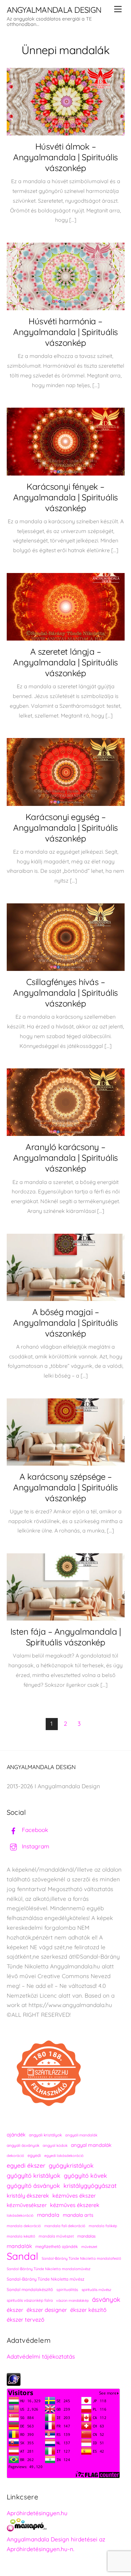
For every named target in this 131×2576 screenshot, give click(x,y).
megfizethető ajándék (57, 2246)
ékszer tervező (26, 2319)
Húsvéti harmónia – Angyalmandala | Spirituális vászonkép (65, 332)
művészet (89, 2247)
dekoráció (15, 2156)
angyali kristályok (45, 2135)
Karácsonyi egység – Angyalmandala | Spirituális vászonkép (65, 827)
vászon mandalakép (72, 2300)
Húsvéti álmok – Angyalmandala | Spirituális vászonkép (65, 157)
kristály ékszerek (28, 2196)
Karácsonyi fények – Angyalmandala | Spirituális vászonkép (65, 497)
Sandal (23, 2256)
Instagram (35, 1846)
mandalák (19, 2246)
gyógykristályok (71, 2165)
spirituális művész (96, 2290)
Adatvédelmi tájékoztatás (41, 2356)
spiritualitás (67, 2289)
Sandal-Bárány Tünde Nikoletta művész (46, 2279)
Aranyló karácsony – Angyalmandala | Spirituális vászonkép (65, 1157)
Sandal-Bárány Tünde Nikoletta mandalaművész (49, 2269)
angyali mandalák (81, 2135)
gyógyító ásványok (33, 2185)
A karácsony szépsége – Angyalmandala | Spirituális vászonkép (65, 1487)
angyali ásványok (23, 2145)
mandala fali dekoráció (65, 2226)
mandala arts (78, 2215)
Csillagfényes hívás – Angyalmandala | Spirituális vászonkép (65, 992)
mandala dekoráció (24, 2226)
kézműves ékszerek (75, 2205)
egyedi (34, 2155)
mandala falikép (103, 2226)
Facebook (34, 1830)
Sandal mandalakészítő (30, 2289)
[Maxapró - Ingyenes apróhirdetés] (66, 2526)
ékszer (15, 2310)
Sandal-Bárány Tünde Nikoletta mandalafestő (81, 2258)
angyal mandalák (91, 2145)
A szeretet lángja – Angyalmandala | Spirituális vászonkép (65, 662)
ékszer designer (47, 2310)
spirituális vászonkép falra (30, 2300)
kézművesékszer (27, 2205)
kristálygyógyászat (90, 2186)
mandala (48, 2215)
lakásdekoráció (20, 2215)
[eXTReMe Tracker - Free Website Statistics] (14, 2384)
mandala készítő (21, 2236)
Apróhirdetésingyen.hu (37, 2513)
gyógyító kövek (85, 2175)
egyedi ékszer (26, 2165)
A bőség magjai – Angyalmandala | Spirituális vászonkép (65, 1322)
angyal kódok (55, 2145)
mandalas (86, 2236)
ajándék (16, 2135)
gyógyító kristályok (34, 2176)
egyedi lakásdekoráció (64, 2156)
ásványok (106, 2299)
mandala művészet (56, 2236)
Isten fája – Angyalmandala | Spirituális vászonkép (66, 1637)
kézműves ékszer (74, 2196)
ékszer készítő (88, 2310)
